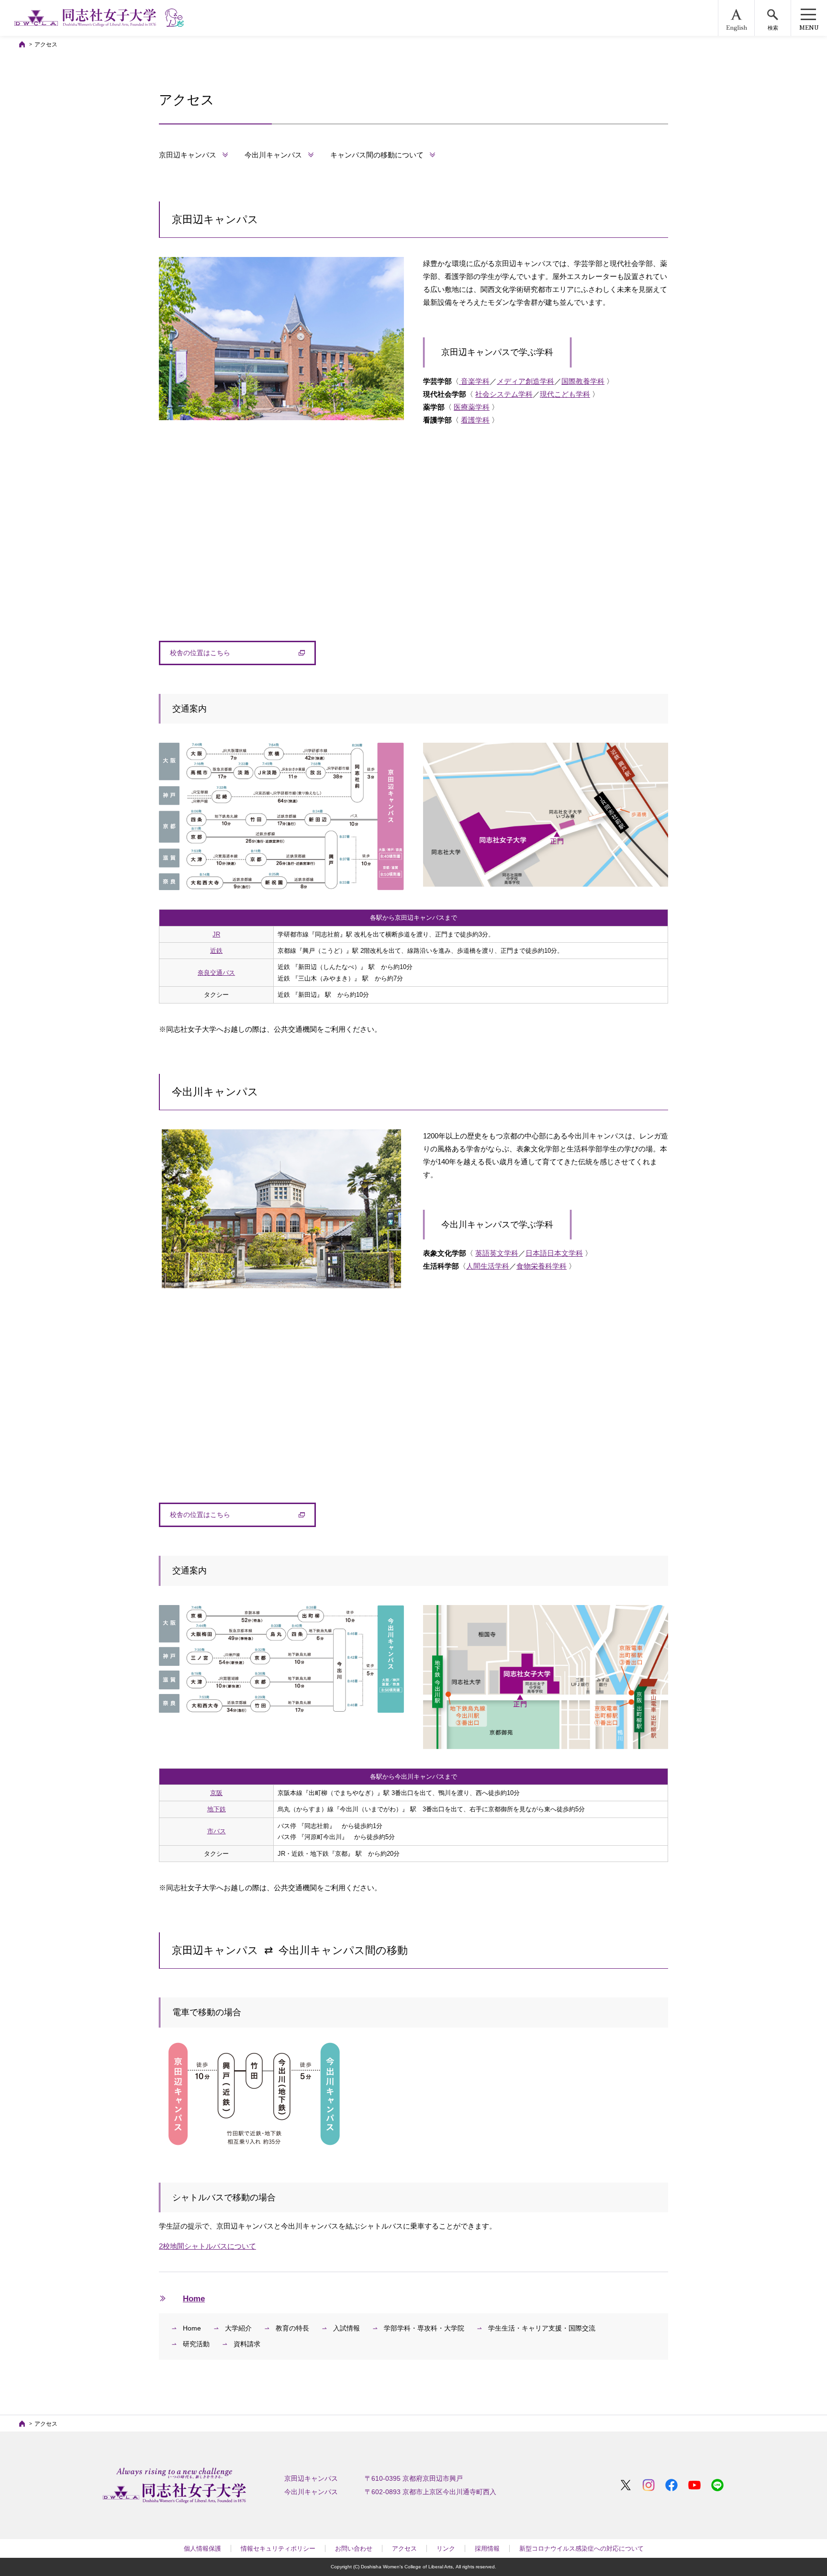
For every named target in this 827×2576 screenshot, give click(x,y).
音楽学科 (474, 381)
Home (194, 2298)
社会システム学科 (504, 394)
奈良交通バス (216, 973)
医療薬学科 (472, 407)
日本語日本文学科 (554, 1253)
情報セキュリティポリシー (278, 2548)
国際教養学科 (583, 381)
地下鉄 (217, 1809)
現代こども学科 (565, 394)
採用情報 (487, 2548)
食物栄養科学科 (542, 1266)
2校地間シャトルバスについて (207, 2246)
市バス (217, 1831)
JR (216, 934)
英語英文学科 (497, 1253)
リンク (446, 2548)
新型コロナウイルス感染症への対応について (581, 2548)
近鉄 (216, 951)
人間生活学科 (488, 1266)
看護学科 (475, 420)
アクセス (404, 2548)
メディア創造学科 (525, 381)
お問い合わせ (354, 2548)
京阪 (216, 1793)
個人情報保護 (202, 2548)
